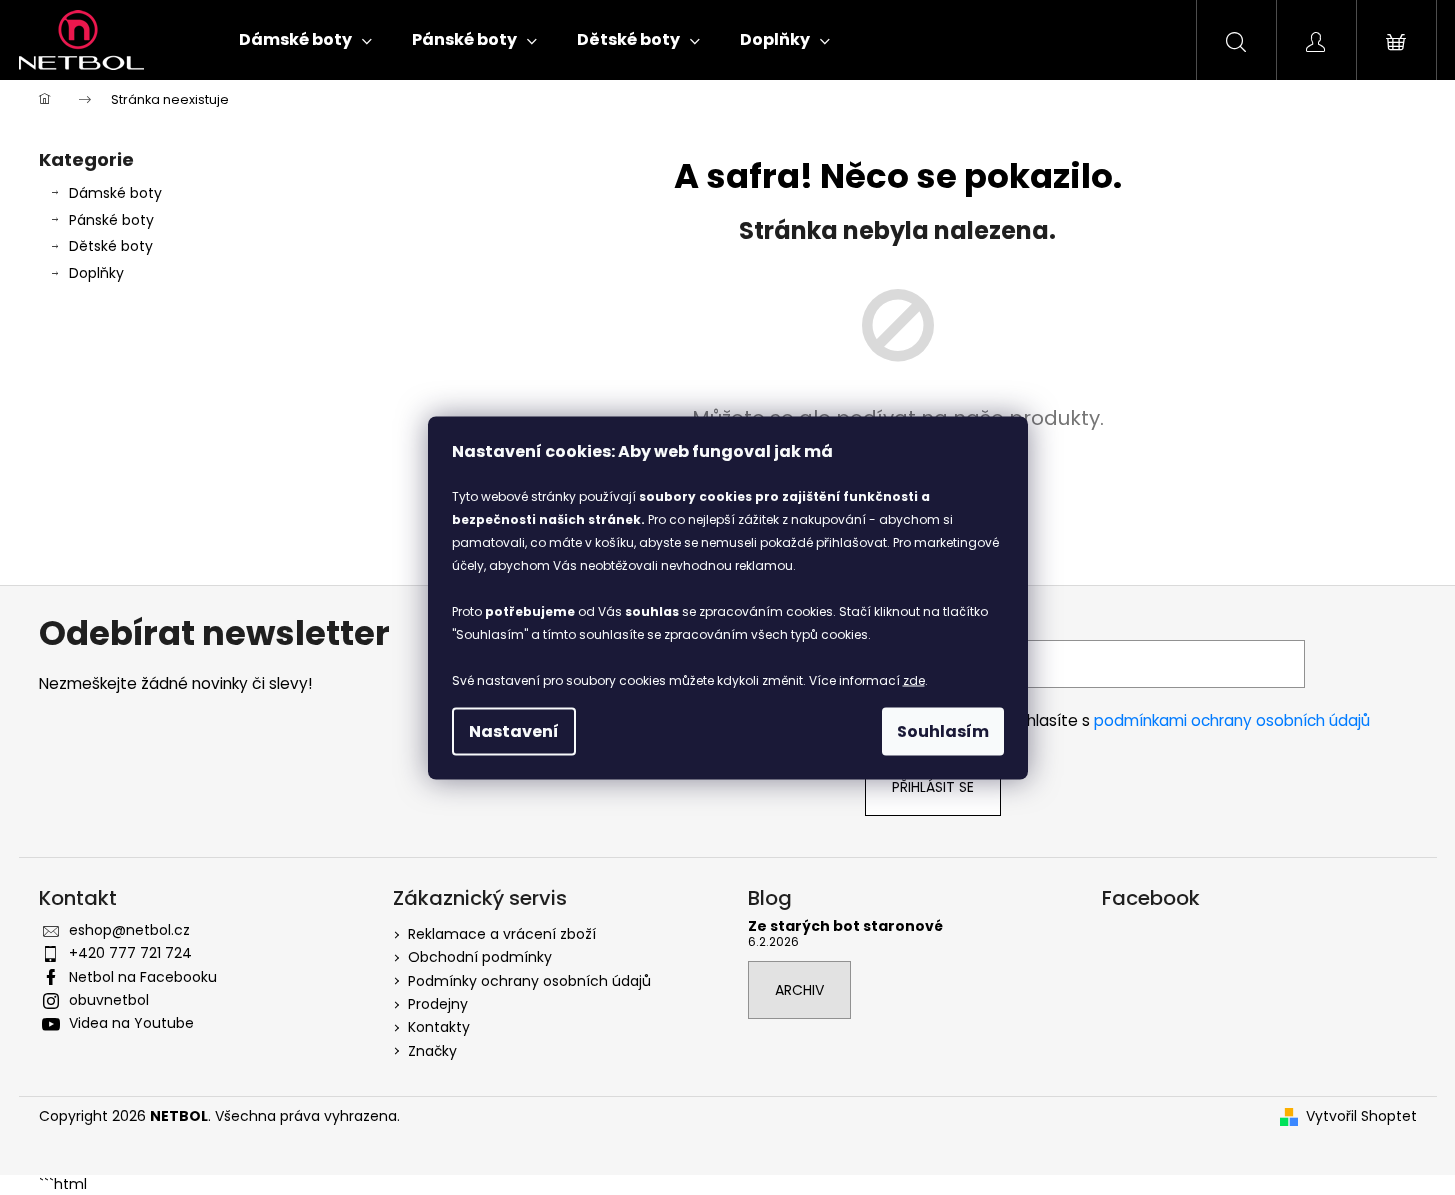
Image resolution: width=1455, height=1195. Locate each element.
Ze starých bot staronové (845, 926)
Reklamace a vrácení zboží (502, 934)
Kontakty (439, 1027)
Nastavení (514, 730)
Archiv (799, 990)
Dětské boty (111, 246)
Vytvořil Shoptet (1361, 1116)
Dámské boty (115, 193)
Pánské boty (111, 220)
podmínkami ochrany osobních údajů (1232, 720)
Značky (432, 1051)
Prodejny (438, 1004)
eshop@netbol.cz (129, 930)
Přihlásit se (933, 787)
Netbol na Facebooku (143, 977)
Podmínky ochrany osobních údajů (529, 981)
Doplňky (96, 273)
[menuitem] (305, 40)
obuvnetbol (109, 1000)
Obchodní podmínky (480, 957)
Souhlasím (943, 730)
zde (914, 679)
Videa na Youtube (131, 1023)
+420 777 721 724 (130, 953)
